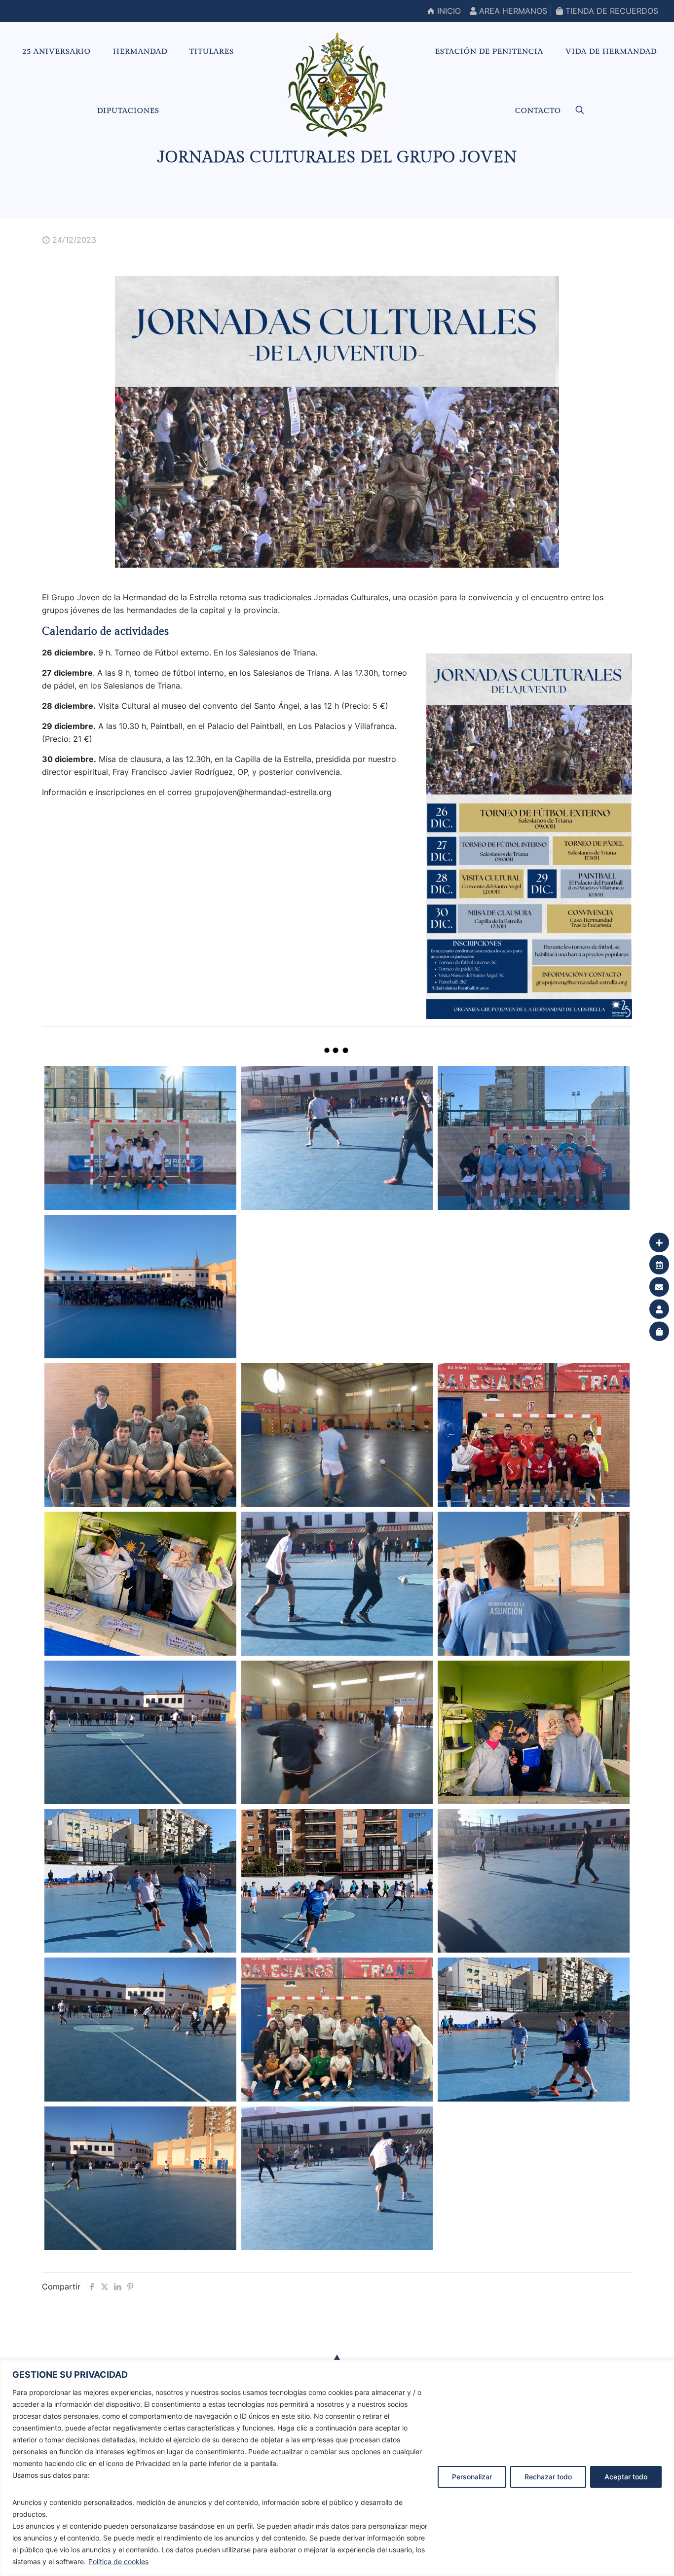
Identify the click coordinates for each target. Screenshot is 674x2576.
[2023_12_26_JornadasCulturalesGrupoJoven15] (533, 1583)
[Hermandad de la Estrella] (337, 85)
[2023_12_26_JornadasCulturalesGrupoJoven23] (140, 1287)
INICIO (448, 11)
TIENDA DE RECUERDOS (611, 11)
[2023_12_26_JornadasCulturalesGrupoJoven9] (533, 1881)
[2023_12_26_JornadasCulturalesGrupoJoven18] (533, 1435)
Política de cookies (118, 2561)
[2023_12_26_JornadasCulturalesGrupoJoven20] (140, 1435)
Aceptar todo (626, 2477)
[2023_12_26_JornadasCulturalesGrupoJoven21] (533, 1287)
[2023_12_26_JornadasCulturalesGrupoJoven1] (140, 1138)
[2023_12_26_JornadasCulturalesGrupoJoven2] (337, 1138)
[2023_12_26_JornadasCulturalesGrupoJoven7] (337, 2029)
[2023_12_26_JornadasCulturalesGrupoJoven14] (140, 1732)
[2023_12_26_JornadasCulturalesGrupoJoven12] (533, 1732)
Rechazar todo (548, 2477)
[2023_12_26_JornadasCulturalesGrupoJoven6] (533, 2029)
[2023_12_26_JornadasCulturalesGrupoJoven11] (140, 1881)
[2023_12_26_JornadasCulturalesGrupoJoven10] (337, 1881)
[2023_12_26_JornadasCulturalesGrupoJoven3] (533, 1138)
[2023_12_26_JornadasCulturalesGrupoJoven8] (140, 2029)
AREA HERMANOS (512, 11)
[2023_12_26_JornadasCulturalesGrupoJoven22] (337, 1287)
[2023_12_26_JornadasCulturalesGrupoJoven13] (337, 1732)
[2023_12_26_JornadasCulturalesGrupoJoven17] (140, 1583)
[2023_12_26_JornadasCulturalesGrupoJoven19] (337, 1435)
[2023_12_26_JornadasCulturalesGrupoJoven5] (140, 2178)
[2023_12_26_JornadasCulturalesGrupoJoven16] (337, 1583)
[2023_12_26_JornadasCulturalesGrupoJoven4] (337, 2178)
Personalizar (472, 2477)
